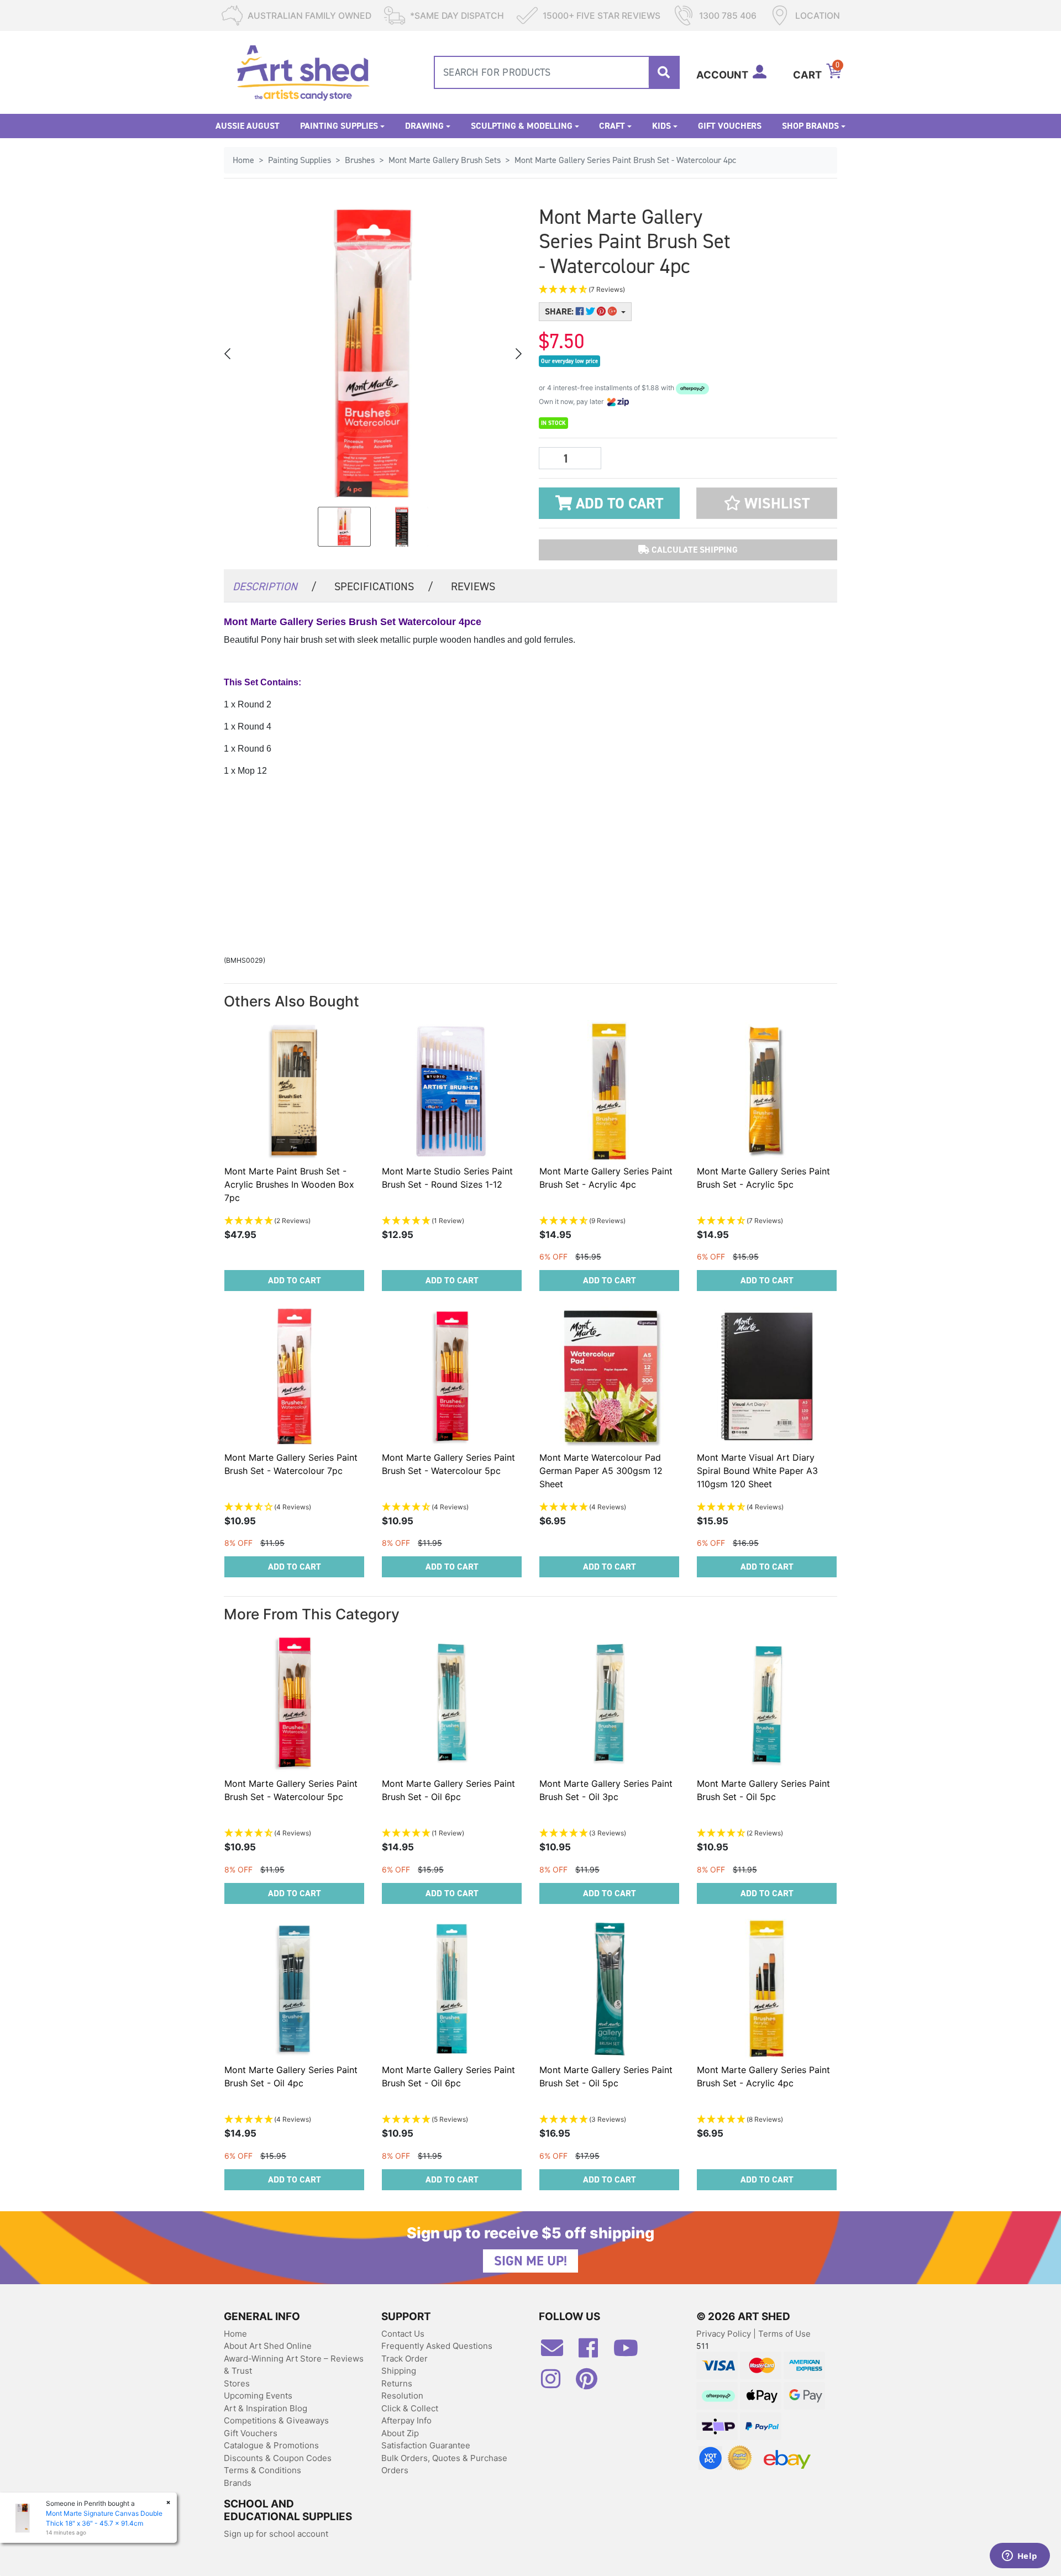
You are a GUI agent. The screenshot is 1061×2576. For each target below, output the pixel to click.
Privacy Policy (725, 2334)
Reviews (473, 586)
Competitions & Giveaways (276, 2420)
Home (235, 2334)
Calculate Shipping (694, 550)
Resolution (402, 2396)
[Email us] (558, 2352)
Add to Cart (618, 503)
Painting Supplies (339, 126)
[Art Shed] (303, 72)
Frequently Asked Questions (437, 2346)
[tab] (275, 586)
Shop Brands (810, 126)
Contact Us (403, 2334)
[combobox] (557, 72)
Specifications (384, 586)
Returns (397, 2383)
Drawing (424, 126)
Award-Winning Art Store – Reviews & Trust (294, 2365)
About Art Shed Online (268, 2346)
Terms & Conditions (262, 2470)
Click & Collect (410, 2408)
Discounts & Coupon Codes (278, 2458)
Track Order (405, 2359)
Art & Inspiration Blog (266, 2408)
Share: (560, 311)
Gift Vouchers (730, 126)
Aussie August (248, 126)
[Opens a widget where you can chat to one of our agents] (1020, 2557)
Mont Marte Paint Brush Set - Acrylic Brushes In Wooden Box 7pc (289, 1184)
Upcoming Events (258, 2396)
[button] (635, 290)
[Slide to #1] (344, 527)
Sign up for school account (276, 2534)
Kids (661, 126)
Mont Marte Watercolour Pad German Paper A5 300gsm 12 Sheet (601, 1471)
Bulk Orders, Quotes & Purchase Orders (444, 2464)
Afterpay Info (406, 2420)
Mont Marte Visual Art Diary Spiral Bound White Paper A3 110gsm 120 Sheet (757, 1471)
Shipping (399, 2371)
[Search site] (664, 72)
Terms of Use (784, 2334)
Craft (612, 126)
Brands (238, 2483)
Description (275, 586)
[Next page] (518, 354)
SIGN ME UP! (530, 2261)
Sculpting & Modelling (522, 126)
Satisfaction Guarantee (426, 2445)
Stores (237, 2383)
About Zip (400, 2433)
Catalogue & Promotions (271, 2445)
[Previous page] (228, 354)
